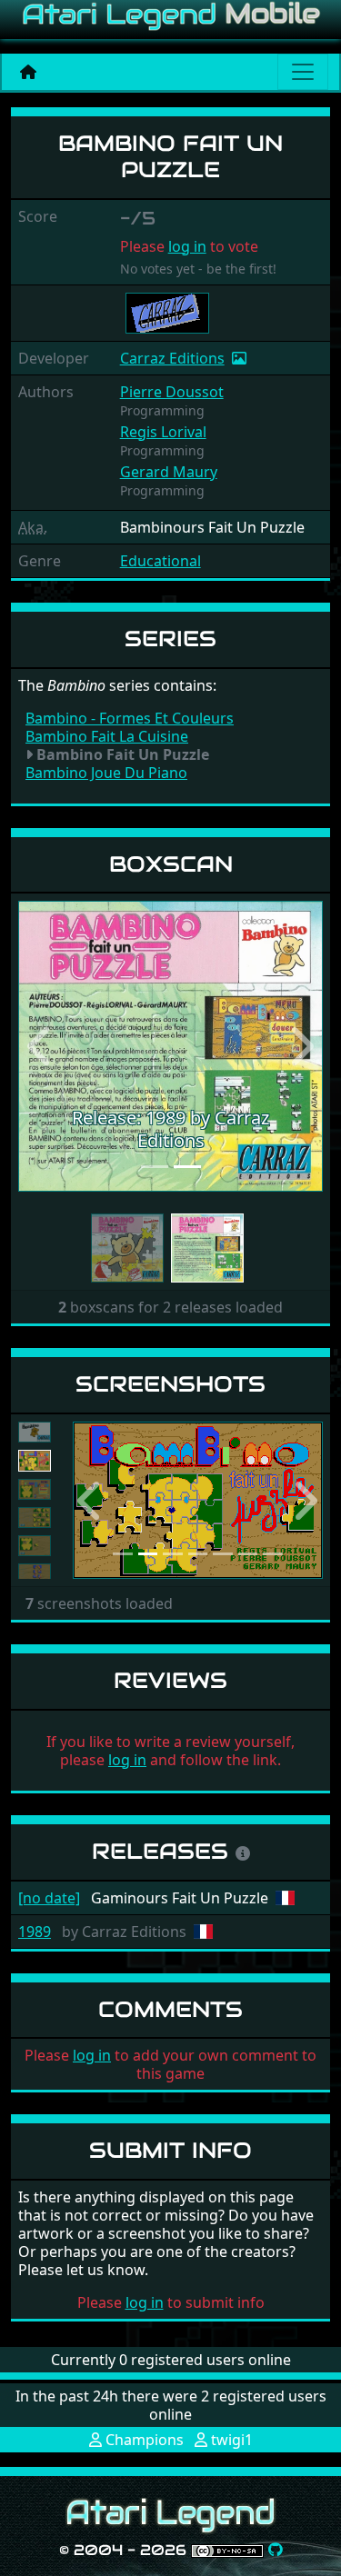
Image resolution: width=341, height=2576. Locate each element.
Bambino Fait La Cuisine (107, 736)
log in (187, 246)
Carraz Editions (172, 358)
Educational (160, 561)
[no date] (49, 1898)
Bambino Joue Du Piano (106, 773)
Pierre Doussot (172, 392)
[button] (41, 1046)
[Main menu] (303, 72)
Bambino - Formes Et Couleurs (130, 718)
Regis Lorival (163, 432)
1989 (35, 1932)
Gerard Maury (169, 472)
